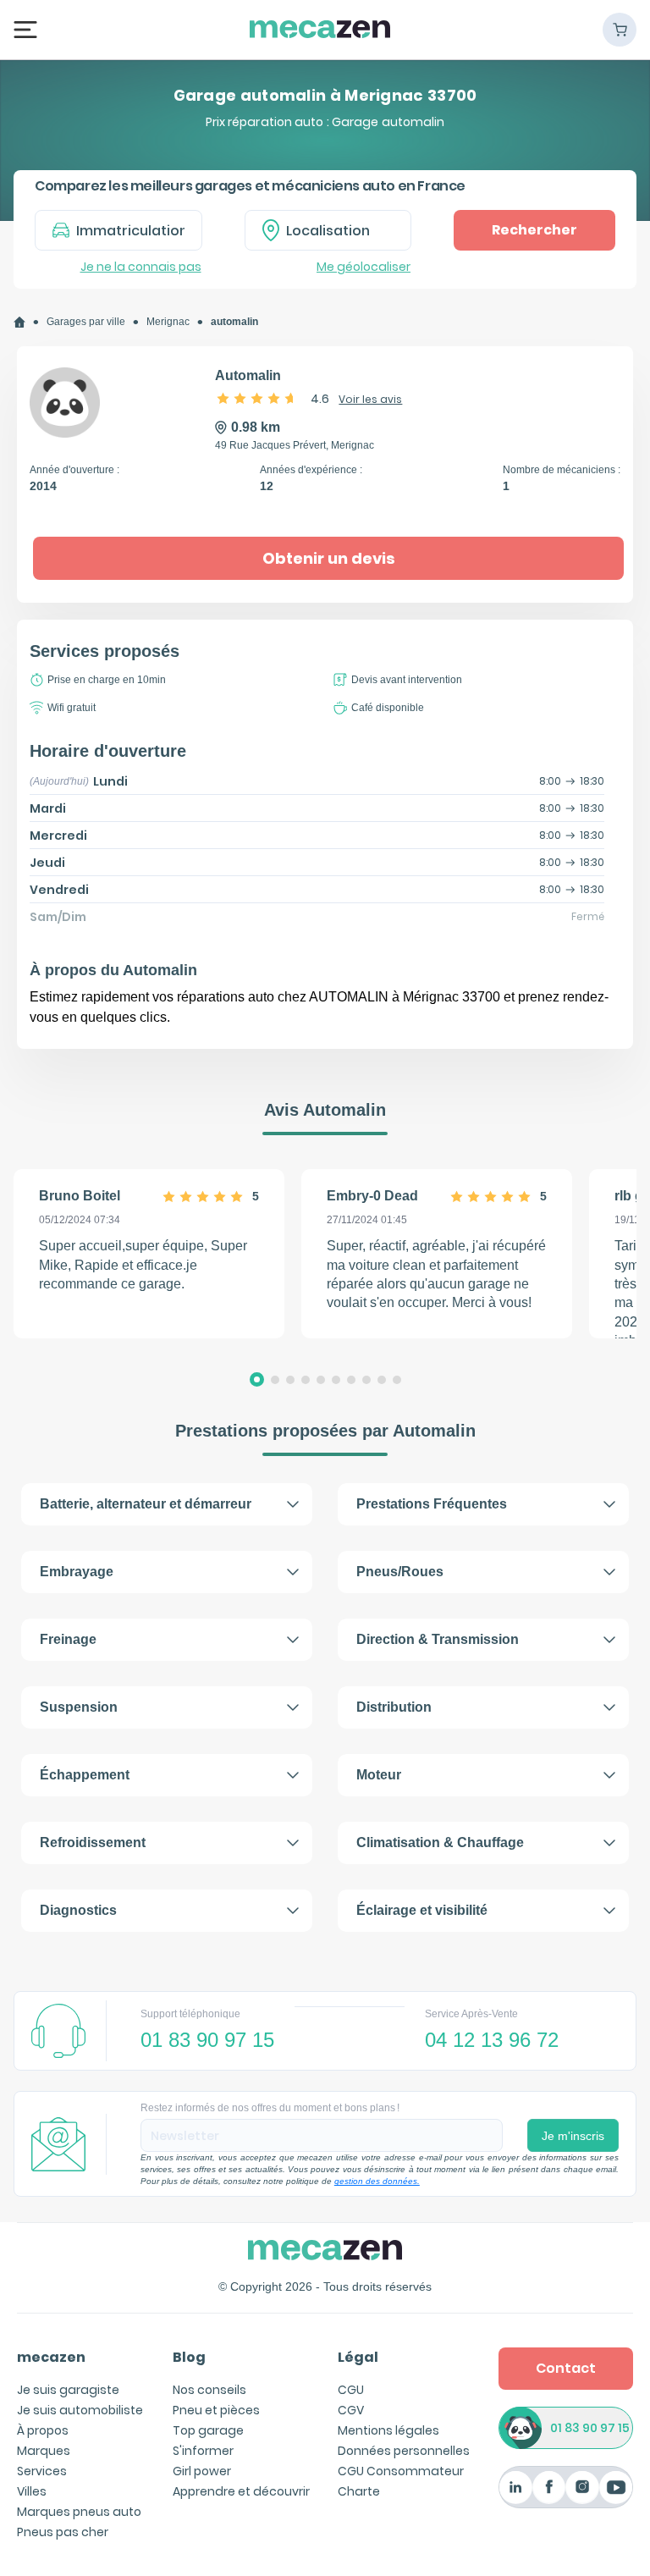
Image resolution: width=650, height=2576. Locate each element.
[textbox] (340, 230)
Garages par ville (86, 322)
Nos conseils (209, 2390)
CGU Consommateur (401, 2471)
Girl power (202, 2471)
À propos (43, 2430)
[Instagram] (582, 2488)
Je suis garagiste (68, 2390)
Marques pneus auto (79, 2512)
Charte (359, 2491)
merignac (168, 322)
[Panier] (620, 30)
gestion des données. (377, 2181)
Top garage (208, 2430)
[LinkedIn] (516, 2488)
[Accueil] (19, 322)
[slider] (257, 398)
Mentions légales (388, 2430)
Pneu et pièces (216, 2410)
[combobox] (328, 230)
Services (42, 2471)
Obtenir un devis (329, 558)
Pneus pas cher (63, 2532)
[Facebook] (549, 2488)
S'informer (203, 2451)
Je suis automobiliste (80, 2410)
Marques (44, 2451)
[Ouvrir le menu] (25, 29)
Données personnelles (404, 2451)
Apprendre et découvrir (241, 2491)
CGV (351, 2410)
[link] (19, 322)
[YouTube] (616, 2488)
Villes (32, 2491)
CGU (351, 2390)
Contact (566, 2368)
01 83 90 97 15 (590, 2428)
